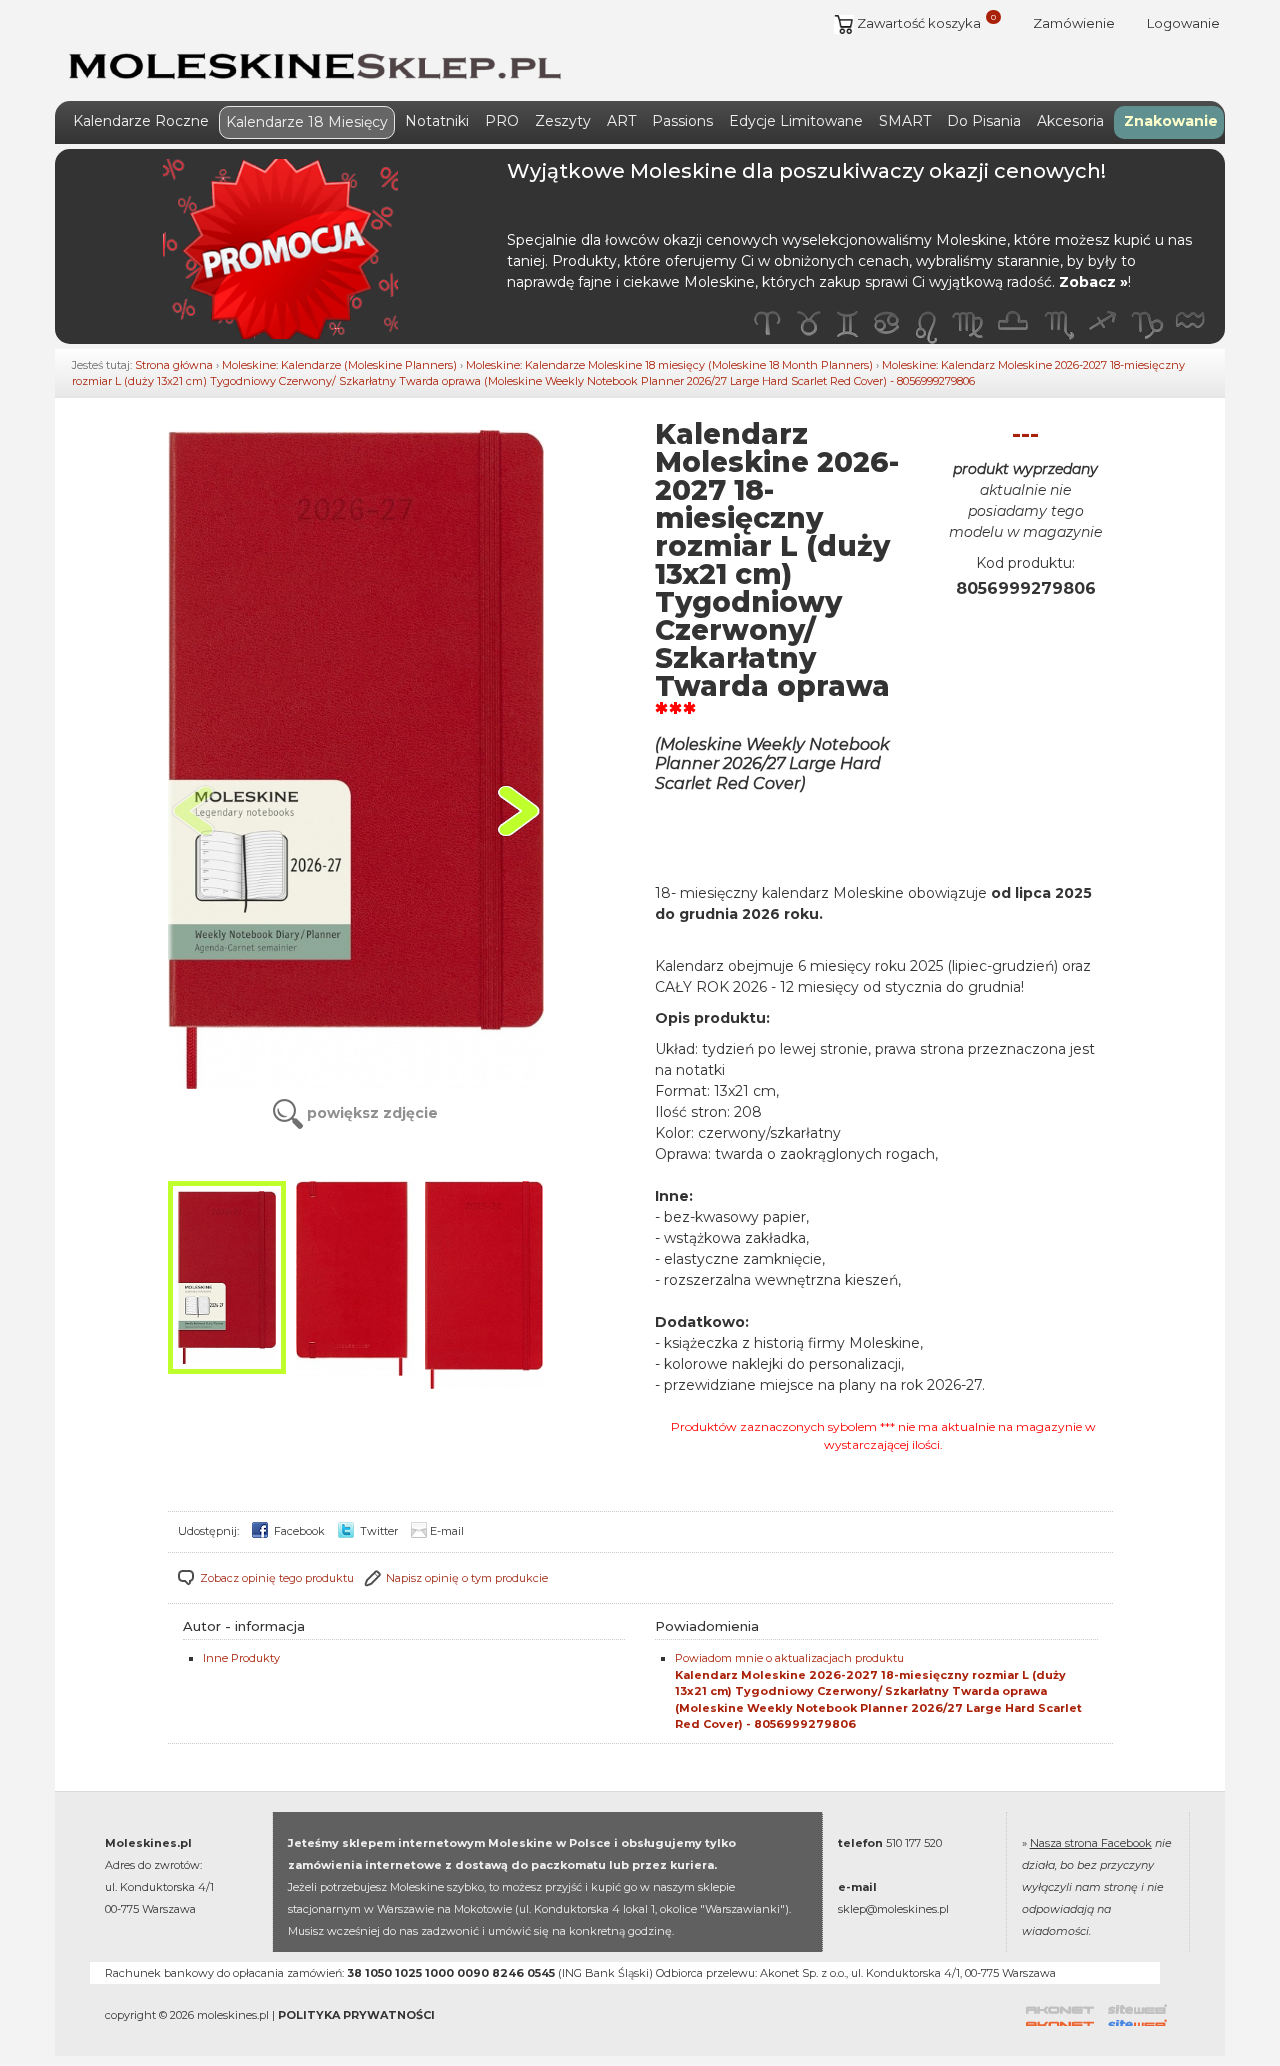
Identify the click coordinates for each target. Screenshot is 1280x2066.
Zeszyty (563, 121)
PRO (502, 121)
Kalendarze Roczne (141, 121)
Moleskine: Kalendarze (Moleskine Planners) (339, 365)
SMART (905, 121)
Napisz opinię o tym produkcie (467, 1578)
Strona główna (174, 365)
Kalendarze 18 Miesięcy (307, 122)
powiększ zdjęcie (370, 1113)
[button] (518, 811)
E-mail (447, 1531)
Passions (682, 121)
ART (621, 121)
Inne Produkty (241, 1658)
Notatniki (437, 121)
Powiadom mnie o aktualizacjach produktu (878, 1691)
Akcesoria (1070, 121)
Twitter (377, 1531)
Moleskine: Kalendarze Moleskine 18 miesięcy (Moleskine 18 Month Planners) (669, 365)
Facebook (298, 1531)
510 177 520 (914, 1843)
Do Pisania (984, 121)
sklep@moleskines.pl (893, 1909)
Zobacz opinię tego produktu (277, 1578)
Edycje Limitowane (796, 121)
